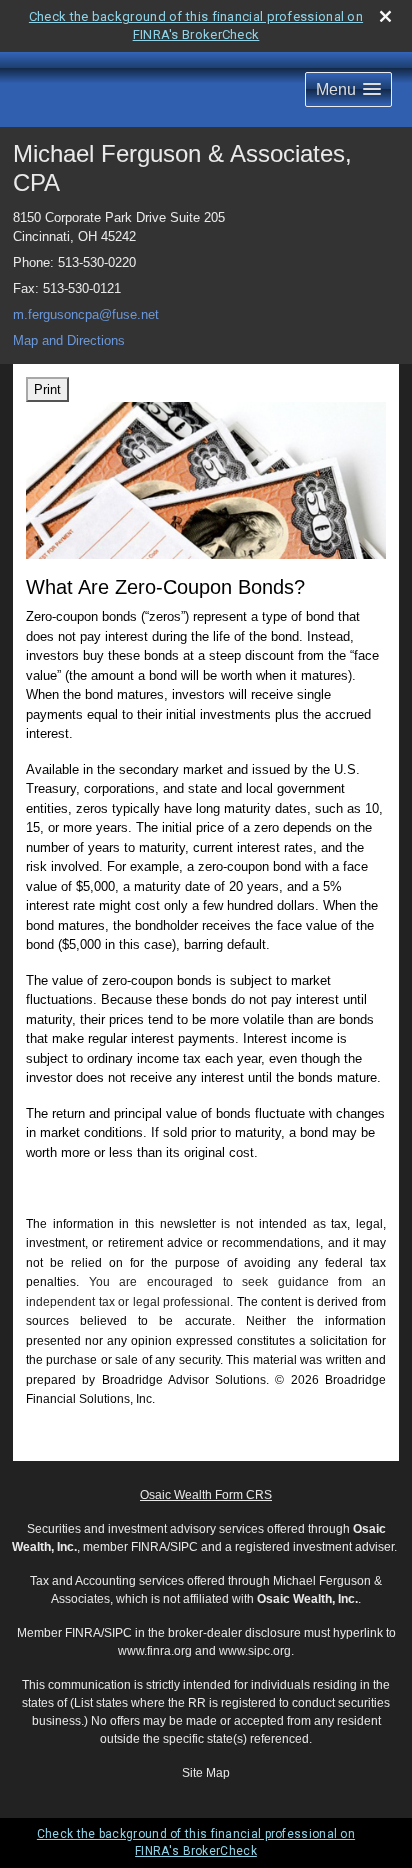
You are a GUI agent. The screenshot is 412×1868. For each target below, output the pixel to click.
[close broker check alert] (385, 16)
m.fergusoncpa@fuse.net (86, 314)
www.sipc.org (255, 1651)
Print (47, 389)
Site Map (206, 1773)
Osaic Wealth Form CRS (206, 1495)
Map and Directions (69, 340)
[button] (348, 89)
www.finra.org (155, 1651)
